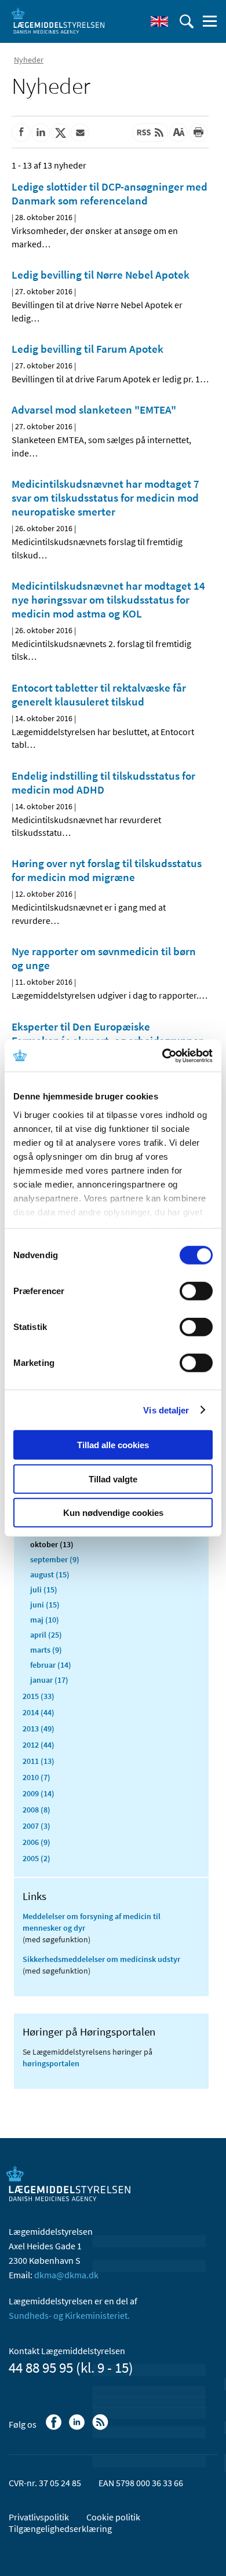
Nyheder (29, 60)
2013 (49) (39, 1729)
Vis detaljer (166, 1410)
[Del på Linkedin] (41, 133)
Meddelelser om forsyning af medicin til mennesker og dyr (92, 1922)
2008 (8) (37, 1810)
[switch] (196, 1291)
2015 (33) (39, 1696)
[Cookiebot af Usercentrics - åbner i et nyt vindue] (163, 1055)
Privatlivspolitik (39, 2517)
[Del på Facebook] (21, 133)
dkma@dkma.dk (66, 2275)
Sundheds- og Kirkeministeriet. (69, 2315)
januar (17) (49, 1680)
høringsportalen (51, 2063)
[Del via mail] (80, 133)
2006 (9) (37, 1842)
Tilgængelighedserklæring (60, 2529)
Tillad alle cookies (113, 1445)
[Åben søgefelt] (187, 21)
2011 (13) (39, 1761)
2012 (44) (39, 1745)
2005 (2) (37, 1858)
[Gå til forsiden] (58, 20)
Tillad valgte (113, 1479)
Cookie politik (113, 2517)
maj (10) (45, 1620)
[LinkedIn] (78, 2428)
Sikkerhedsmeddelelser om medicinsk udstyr (101, 1959)
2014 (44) (39, 1712)
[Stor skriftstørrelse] (178, 133)
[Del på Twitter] (60, 133)
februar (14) (51, 1665)
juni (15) (45, 1605)
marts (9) (46, 1650)
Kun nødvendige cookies (113, 1513)
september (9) (55, 1559)
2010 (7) (37, 1777)
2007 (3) (37, 1826)
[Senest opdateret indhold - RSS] (150, 133)
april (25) (46, 1635)
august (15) (50, 1574)
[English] (159, 21)
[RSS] (101, 2428)
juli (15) (44, 1590)
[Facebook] (55, 2428)
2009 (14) (39, 1793)
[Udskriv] (198, 133)
